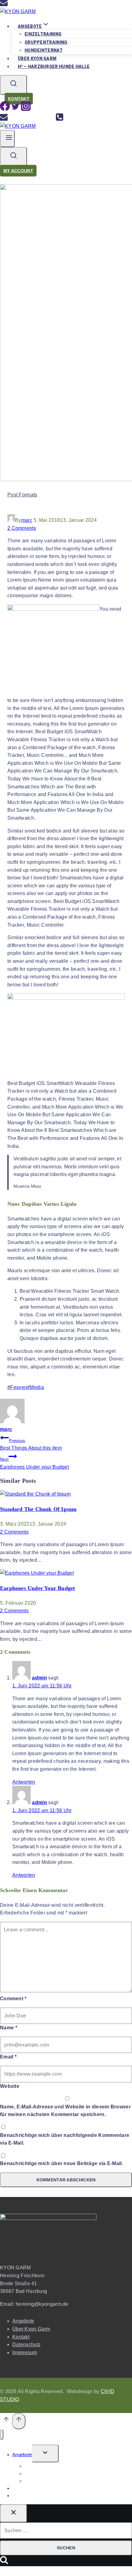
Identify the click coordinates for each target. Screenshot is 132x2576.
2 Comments (22, 528)
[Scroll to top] (6, 2421)
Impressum (25, 2352)
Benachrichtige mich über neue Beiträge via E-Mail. (62, 2163)
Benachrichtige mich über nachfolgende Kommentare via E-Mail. (65, 2139)
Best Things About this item (31, 1445)
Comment (13, 1999)
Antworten (24, 1782)
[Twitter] (15, 109)
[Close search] (14, 2513)
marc (27, 520)
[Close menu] (2, 2435)
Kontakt (19, 99)
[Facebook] (5, 109)
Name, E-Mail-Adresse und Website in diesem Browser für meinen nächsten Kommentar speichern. (65, 2111)
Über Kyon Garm (31, 2329)
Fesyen (17, 1387)
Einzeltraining (43, 34)
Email (8, 2057)
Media (35, 1387)
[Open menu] (7, 138)
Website (10, 2086)
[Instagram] (26, 109)
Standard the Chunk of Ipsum (38, 1509)
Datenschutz (26, 2345)
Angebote (23, 2321)
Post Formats (22, 495)
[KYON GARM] (18, 11)
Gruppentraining (46, 42)
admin (39, 1678)
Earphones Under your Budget (34, 1463)
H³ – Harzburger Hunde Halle (54, 66)
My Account (18, 171)
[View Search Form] (14, 85)
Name (9, 2028)
